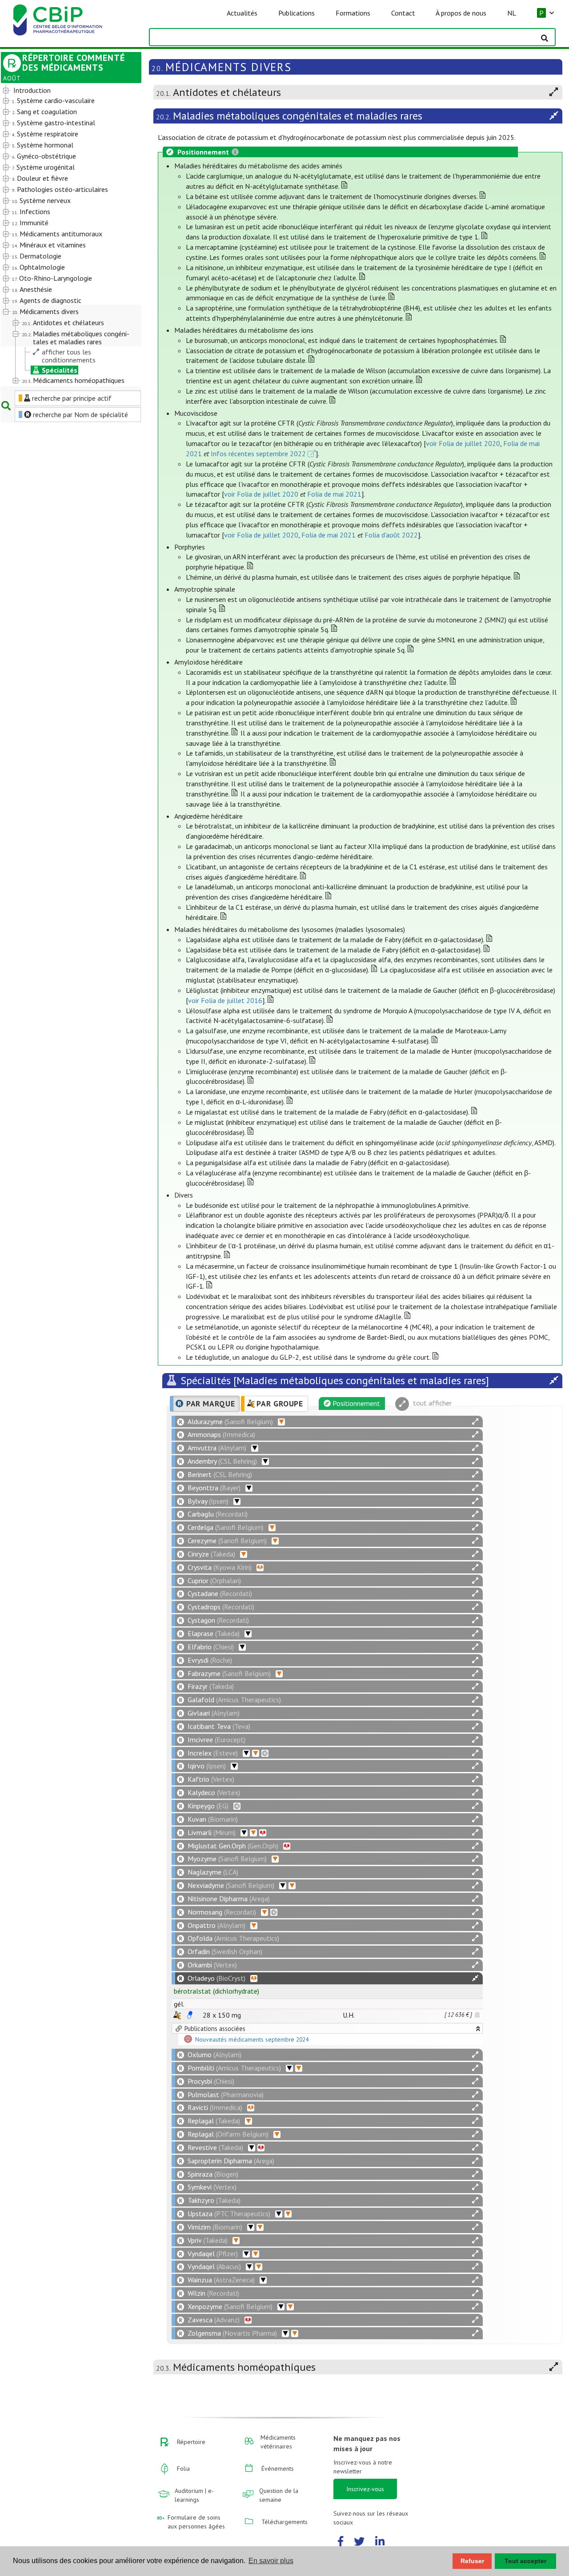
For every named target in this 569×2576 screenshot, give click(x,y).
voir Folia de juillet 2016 (225, 1000)
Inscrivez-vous (365, 2489)
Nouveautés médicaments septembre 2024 (252, 2039)
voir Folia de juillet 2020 (463, 443)
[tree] (66, 236)
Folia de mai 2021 (334, 494)
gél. (179, 2004)
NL (512, 13)
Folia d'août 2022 (391, 535)
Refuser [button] (472, 2561)
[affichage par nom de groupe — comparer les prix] (177, 2015)
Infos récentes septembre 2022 (258, 454)
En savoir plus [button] (271, 2561)
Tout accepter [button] (525, 2561)
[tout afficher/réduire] (475, 1422)
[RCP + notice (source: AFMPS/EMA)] (190, 2015)
